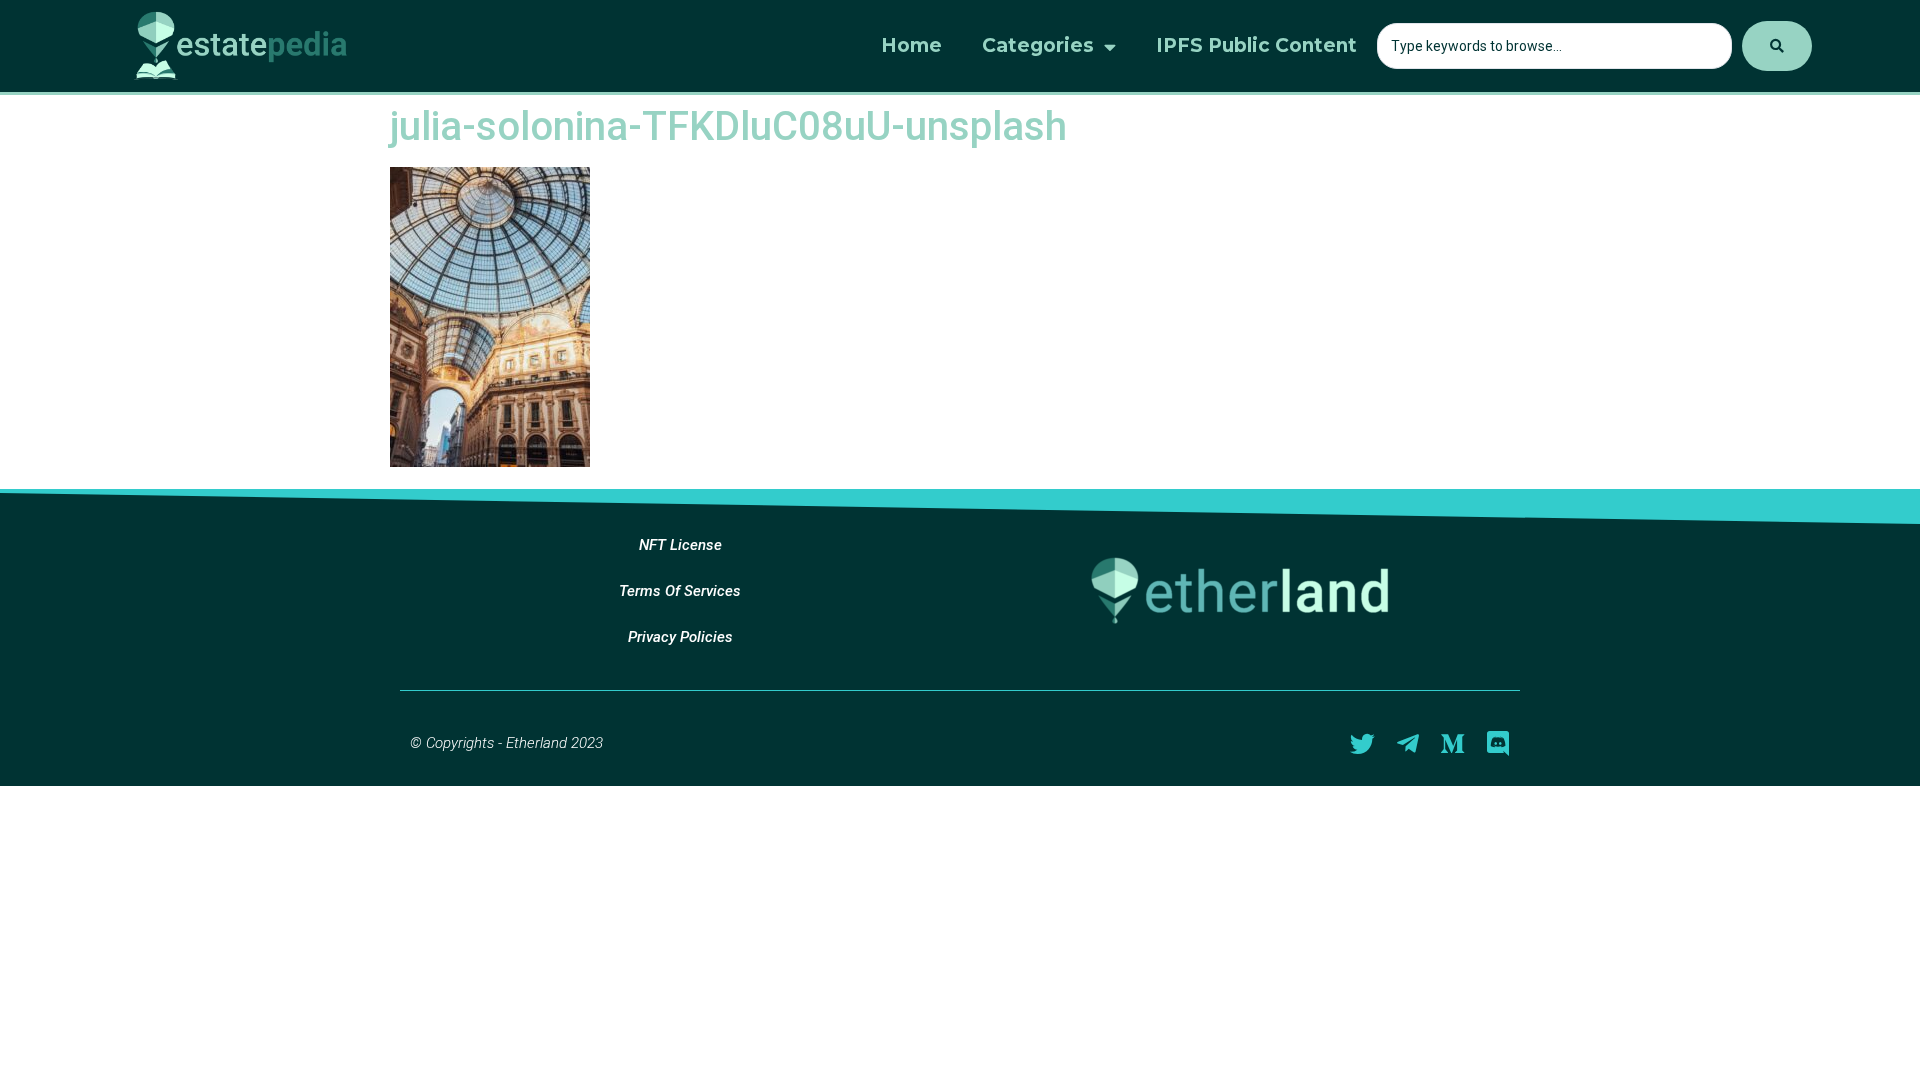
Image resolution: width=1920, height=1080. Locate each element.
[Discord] (1497, 743)
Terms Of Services (680, 591)
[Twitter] (1362, 743)
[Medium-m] (1452, 743)
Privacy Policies (680, 637)
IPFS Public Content (1256, 45)
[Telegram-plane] (1407, 743)
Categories (1038, 45)
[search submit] (1777, 46)
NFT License (680, 545)
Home (911, 45)
